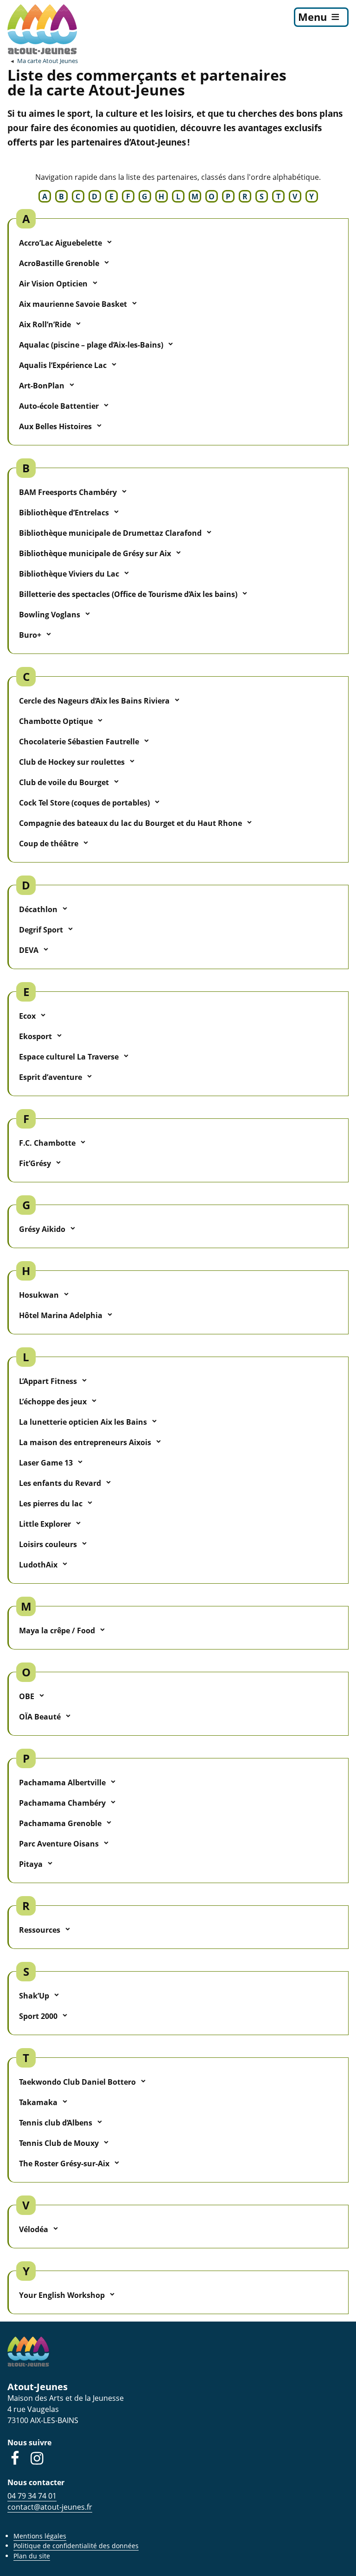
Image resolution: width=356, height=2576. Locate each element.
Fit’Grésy (35, 1163)
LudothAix (38, 1565)
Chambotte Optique (56, 721)
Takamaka (38, 2102)
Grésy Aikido (42, 1229)
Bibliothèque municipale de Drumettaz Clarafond (110, 533)
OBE (27, 1696)
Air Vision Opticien (53, 284)
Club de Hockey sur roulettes (72, 762)
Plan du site (32, 2556)
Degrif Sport (41, 930)
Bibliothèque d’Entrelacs (64, 513)
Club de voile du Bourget (64, 782)
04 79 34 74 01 (32, 2496)
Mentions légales (40, 2536)
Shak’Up (34, 1996)
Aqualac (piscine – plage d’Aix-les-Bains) (91, 345)
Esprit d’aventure (51, 1077)
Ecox (27, 1016)
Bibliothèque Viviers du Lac (69, 574)
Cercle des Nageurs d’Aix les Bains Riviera (94, 701)
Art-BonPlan (42, 386)
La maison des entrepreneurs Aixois (85, 1442)
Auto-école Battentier (59, 406)
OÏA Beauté (40, 1717)
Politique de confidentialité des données (76, 2546)
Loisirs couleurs (48, 1544)
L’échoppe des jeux (53, 1402)
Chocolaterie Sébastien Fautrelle (79, 742)
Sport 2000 (38, 2016)
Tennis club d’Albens (56, 2123)
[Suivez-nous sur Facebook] (15, 2458)
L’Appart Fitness (48, 1381)
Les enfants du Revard (60, 1483)
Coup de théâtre (49, 844)
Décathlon (38, 909)
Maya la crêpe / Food (57, 1631)
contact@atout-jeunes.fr (50, 2507)
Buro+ (30, 635)
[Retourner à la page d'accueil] (42, 29)
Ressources (40, 1930)
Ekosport (35, 1036)
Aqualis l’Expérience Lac (63, 365)
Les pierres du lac (51, 1504)
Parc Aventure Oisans (59, 1844)
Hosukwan (39, 1295)
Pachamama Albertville (62, 1783)
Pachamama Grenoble (60, 1823)
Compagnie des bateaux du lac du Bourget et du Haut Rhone (130, 823)
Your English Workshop (62, 2295)
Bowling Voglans (50, 615)
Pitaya (31, 1864)
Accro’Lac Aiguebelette (60, 243)
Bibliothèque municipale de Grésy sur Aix (95, 553)
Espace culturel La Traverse (69, 1057)
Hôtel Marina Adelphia (61, 1315)
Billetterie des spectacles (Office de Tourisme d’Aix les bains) (128, 594)
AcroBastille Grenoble (59, 263)
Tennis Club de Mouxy (59, 2143)
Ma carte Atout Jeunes (48, 61)
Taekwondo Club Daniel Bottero (77, 2082)
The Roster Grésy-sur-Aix (64, 2164)
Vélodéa (34, 2229)
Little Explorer (45, 1524)
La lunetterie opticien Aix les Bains (83, 1422)
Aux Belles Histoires (55, 426)
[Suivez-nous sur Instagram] (37, 2458)
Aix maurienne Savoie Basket (73, 304)
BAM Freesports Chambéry (68, 492)
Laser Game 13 (46, 1463)
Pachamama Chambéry (62, 1803)
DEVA (29, 950)
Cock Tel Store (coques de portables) (84, 803)
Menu (312, 17)
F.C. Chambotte (47, 1143)
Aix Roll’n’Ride (45, 324)
